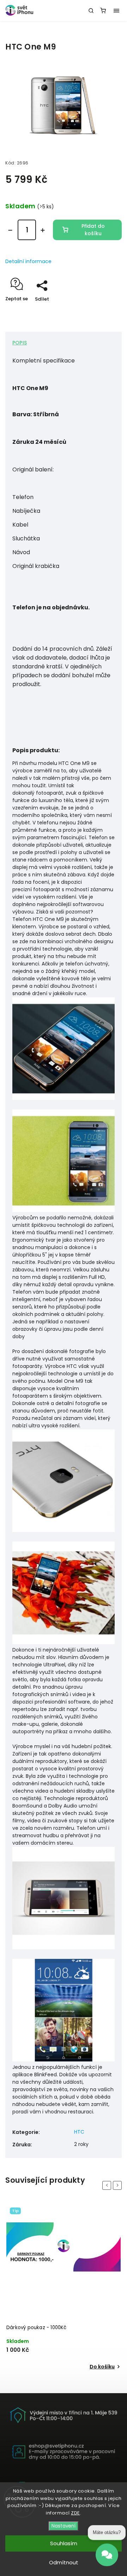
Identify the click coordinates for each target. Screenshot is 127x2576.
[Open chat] (107, 2559)
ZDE (75, 2513)
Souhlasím (64, 2543)
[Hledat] (91, 11)
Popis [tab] (20, 343)
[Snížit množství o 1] (10, 230)
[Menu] (116, 11)
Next (119, 2185)
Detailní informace (28, 261)
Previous (108, 2185)
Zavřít (104, 311)
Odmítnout (64, 2562)
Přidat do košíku (93, 230)
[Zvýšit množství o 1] (43, 230)
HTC (79, 2132)
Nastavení (64, 2526)
